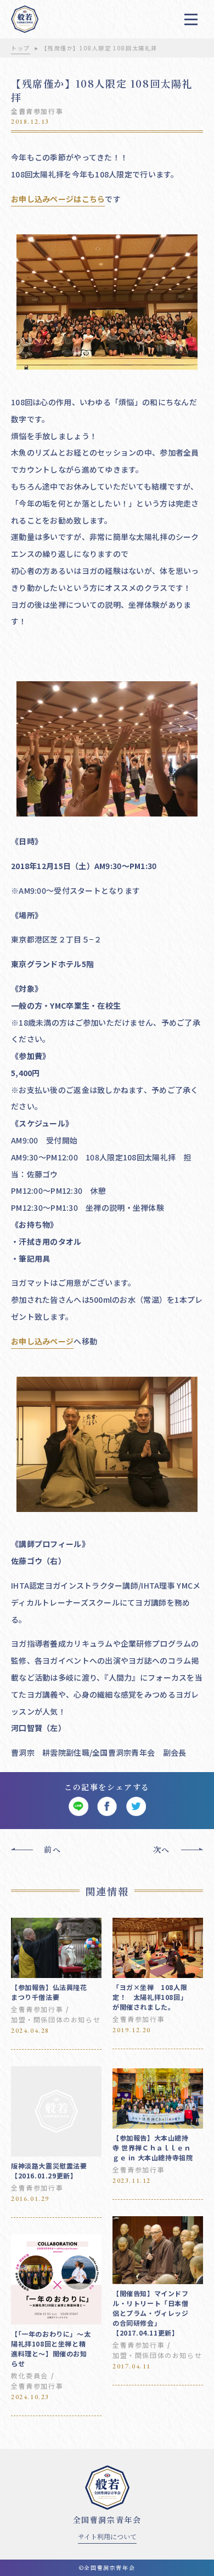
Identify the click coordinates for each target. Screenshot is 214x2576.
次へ (162, 1849)
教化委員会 (30, 2375)
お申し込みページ (42, 1341)
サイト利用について (107, 2536)
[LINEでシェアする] (78, 1807)
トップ (21, 48)
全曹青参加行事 (37, 111)
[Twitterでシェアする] (136, 1807)
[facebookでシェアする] (107, 1807)
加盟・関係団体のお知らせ (56, 2019)
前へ (52, 1849)
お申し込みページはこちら (58, 199)
